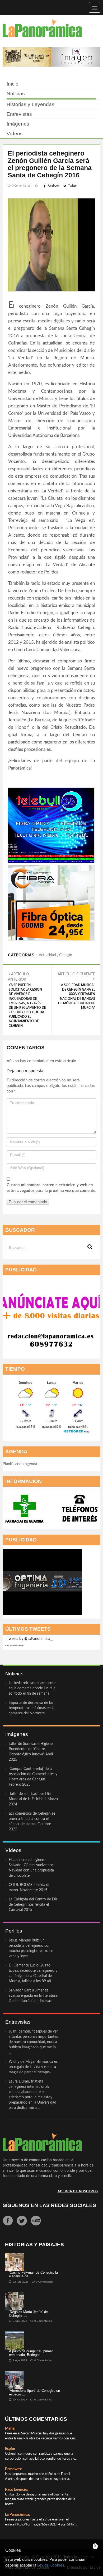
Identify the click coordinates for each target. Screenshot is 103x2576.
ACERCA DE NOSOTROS (78, 2191)
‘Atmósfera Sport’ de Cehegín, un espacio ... (34, 2392)
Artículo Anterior (27, 1000)
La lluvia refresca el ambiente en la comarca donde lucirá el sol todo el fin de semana (32, 1688)
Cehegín (66, 955)
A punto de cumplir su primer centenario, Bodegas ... (31, 2353)
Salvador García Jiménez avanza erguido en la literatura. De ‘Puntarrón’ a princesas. (33, 1996)
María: (10, 2429)
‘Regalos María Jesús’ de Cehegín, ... (28, 2314)
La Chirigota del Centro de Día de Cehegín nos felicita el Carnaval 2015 (33, 1905)
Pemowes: (13, 2469)
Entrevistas (19, 114)
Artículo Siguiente (76, 991)
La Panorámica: (18, 2515)
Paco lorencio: (17, 2490)
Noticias (16, 94)
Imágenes (18, 124)
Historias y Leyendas (31, 104)
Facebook (53, 186)
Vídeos (15, 134)
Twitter (73, 186)
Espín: (10, 2449)
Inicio (13, 84)
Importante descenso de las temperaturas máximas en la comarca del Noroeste (32, 1708)
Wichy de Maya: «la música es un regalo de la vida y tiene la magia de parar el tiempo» (33, 2067)
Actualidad (47, 955)
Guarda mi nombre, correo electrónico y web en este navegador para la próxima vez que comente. (51, 1188)
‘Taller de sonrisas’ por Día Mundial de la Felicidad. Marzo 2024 (33, 1799)
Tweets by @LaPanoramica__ (30, 1639)
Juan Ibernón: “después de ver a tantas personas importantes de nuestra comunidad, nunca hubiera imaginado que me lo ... (33, 2042)
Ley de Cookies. (51, 2565)
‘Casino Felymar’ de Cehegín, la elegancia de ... (33, 2274)
